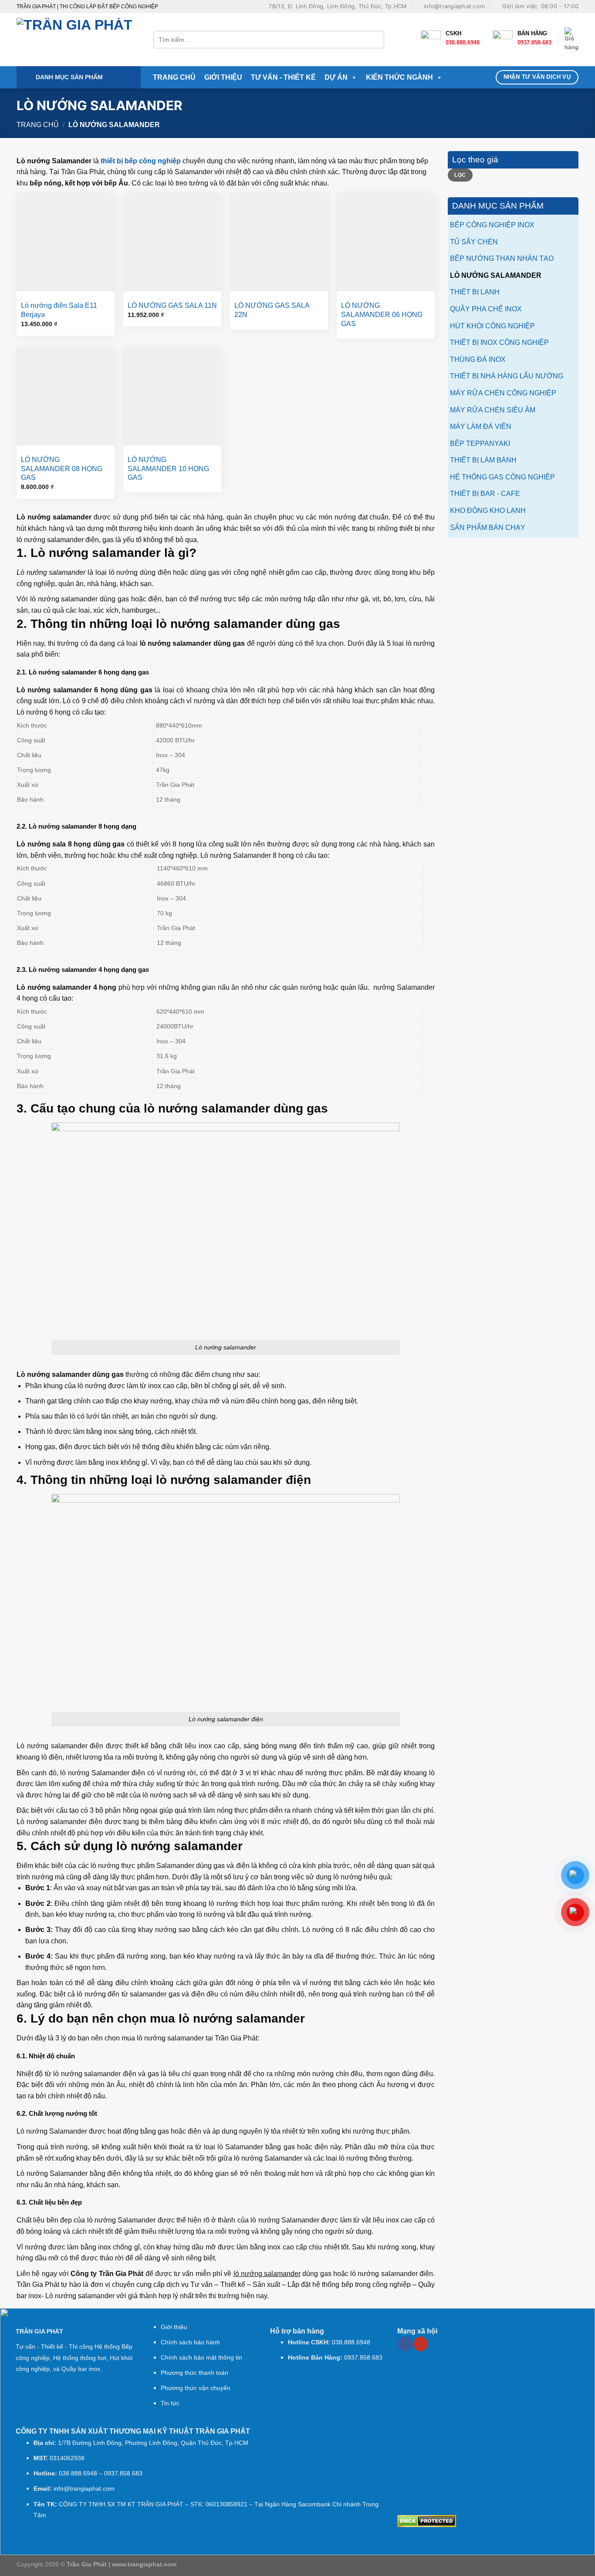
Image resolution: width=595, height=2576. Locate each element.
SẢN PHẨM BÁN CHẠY (488, 528)
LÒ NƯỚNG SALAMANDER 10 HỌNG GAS (168, 469)
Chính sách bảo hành (190, 2342)
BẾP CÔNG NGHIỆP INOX (492, 225)
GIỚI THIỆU (223, 77)
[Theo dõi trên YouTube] (421, 2344)
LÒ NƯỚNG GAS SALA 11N (172, 305)
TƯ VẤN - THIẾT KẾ (283, 77)
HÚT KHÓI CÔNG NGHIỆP (492, 326)
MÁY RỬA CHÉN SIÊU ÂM (493, 410)
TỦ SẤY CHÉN (474, 242)
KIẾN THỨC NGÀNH (399, 77)
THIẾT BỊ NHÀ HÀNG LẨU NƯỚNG (507, 376)
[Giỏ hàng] (571, 40)
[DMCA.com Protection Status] (427, 2520)
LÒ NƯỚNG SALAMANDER (496, 275)
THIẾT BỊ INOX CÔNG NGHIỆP (499, 342)
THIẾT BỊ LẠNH (475, 292)
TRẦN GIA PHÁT (39, 2332)
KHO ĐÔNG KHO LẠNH (488, 511)
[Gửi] (376, 40)
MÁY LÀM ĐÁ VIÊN (481, 427)
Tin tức (170, 2403)
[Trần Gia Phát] (78, 40)
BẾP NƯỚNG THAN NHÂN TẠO (502, 258)
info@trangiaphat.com (84, 2489)
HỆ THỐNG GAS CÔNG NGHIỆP (502, 477)
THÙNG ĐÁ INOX (478, 359)
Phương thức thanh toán (194, 2373)
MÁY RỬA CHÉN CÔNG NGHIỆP (503, 393)
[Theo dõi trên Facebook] (405, 2344)
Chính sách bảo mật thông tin (201, 2358)
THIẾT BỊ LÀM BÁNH (483, 460)
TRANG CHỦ (174, 77)
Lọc (460, 175)
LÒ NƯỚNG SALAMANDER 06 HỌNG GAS (382, 315)
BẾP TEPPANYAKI (480, 443)
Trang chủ (38, 125)
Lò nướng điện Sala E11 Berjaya (59, 310)
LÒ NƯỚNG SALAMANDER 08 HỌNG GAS (62, 469)
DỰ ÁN (336, 77)
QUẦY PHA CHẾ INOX (486, 309)
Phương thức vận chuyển (196, 2388)
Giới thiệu (174, 2327)
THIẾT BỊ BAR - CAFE (485, 494)
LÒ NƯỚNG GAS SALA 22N (272, 310)
